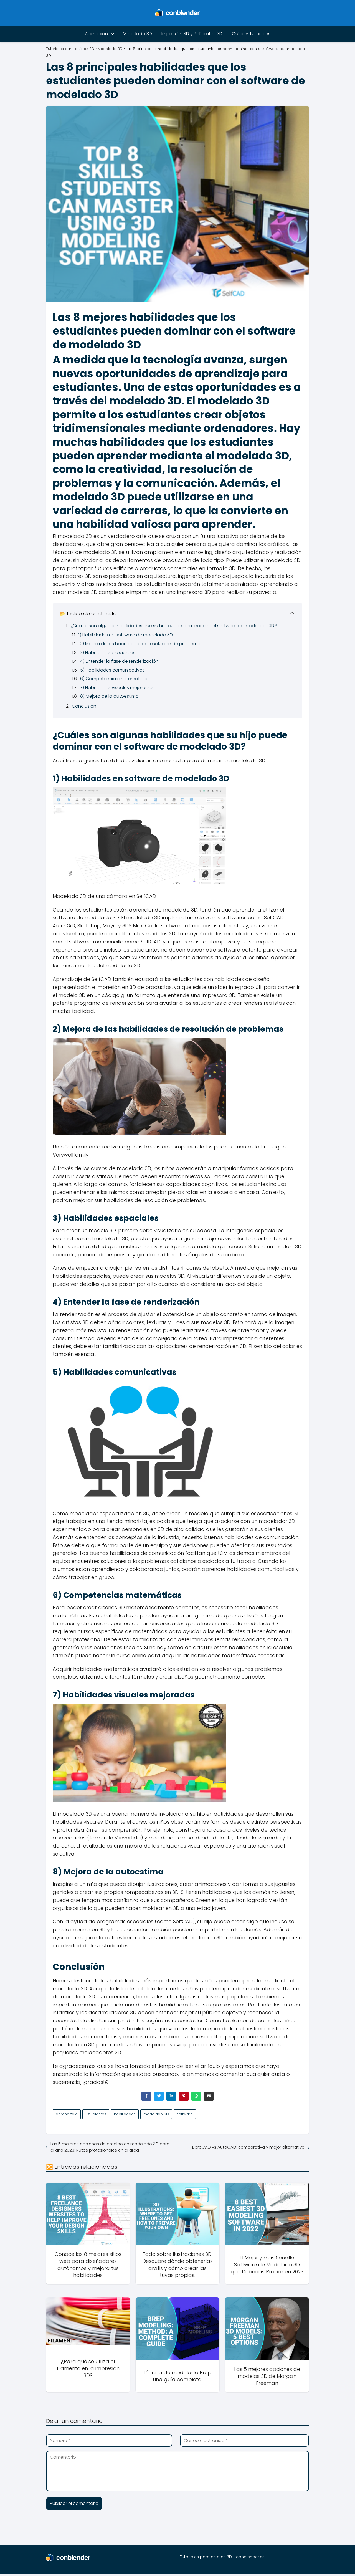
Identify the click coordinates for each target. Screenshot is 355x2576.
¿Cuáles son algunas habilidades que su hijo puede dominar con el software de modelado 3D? (174, 626)
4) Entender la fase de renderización (119, 661)
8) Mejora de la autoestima (109, 696)
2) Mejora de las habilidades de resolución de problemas (141, 644)
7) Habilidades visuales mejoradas (117, 688)
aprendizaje (67, 2114)
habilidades (125, 2114)
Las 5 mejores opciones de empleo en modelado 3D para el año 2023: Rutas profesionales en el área (110, 2147)
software (185, 2114)
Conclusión (84, 706)
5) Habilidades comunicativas (112, 670)
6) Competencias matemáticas (114, 679)
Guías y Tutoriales (251, 34)
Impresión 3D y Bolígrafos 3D (192, 34)
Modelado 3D (137, 34)
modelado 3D (156, 2114)
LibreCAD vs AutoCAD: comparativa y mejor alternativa (248, 2147)
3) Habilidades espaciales (108, 653)
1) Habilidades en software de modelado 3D (126, 635)
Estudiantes (96, 2114)
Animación (96, 34)
